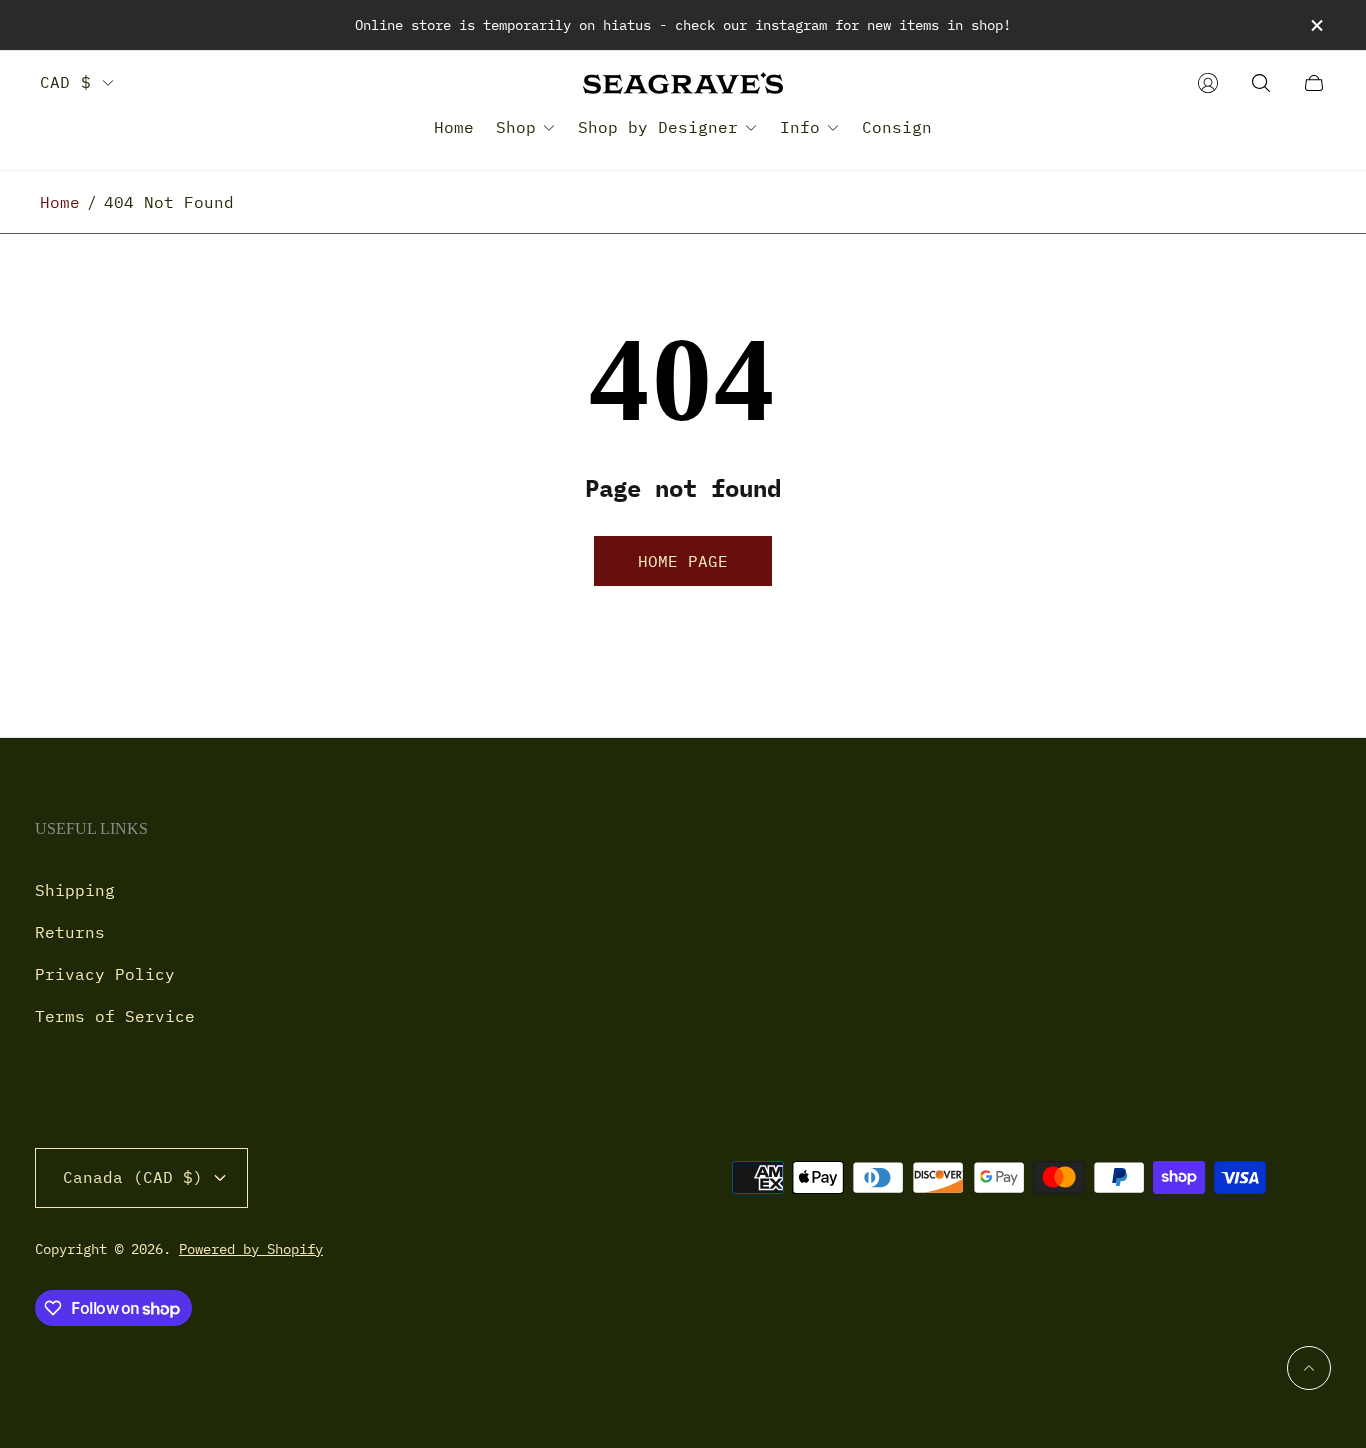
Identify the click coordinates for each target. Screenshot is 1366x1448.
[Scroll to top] (1309, 1368)
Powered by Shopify (251, 1249)
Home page (683, 561)
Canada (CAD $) (133, 1177)
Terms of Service (115, 1016)
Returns (70, 932)
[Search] (1261, 83)
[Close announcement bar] (1316, 25)
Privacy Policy (105, 974)
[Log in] (1208, 83)
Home (60, 202)
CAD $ (65, 82)
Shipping (75, 890)
